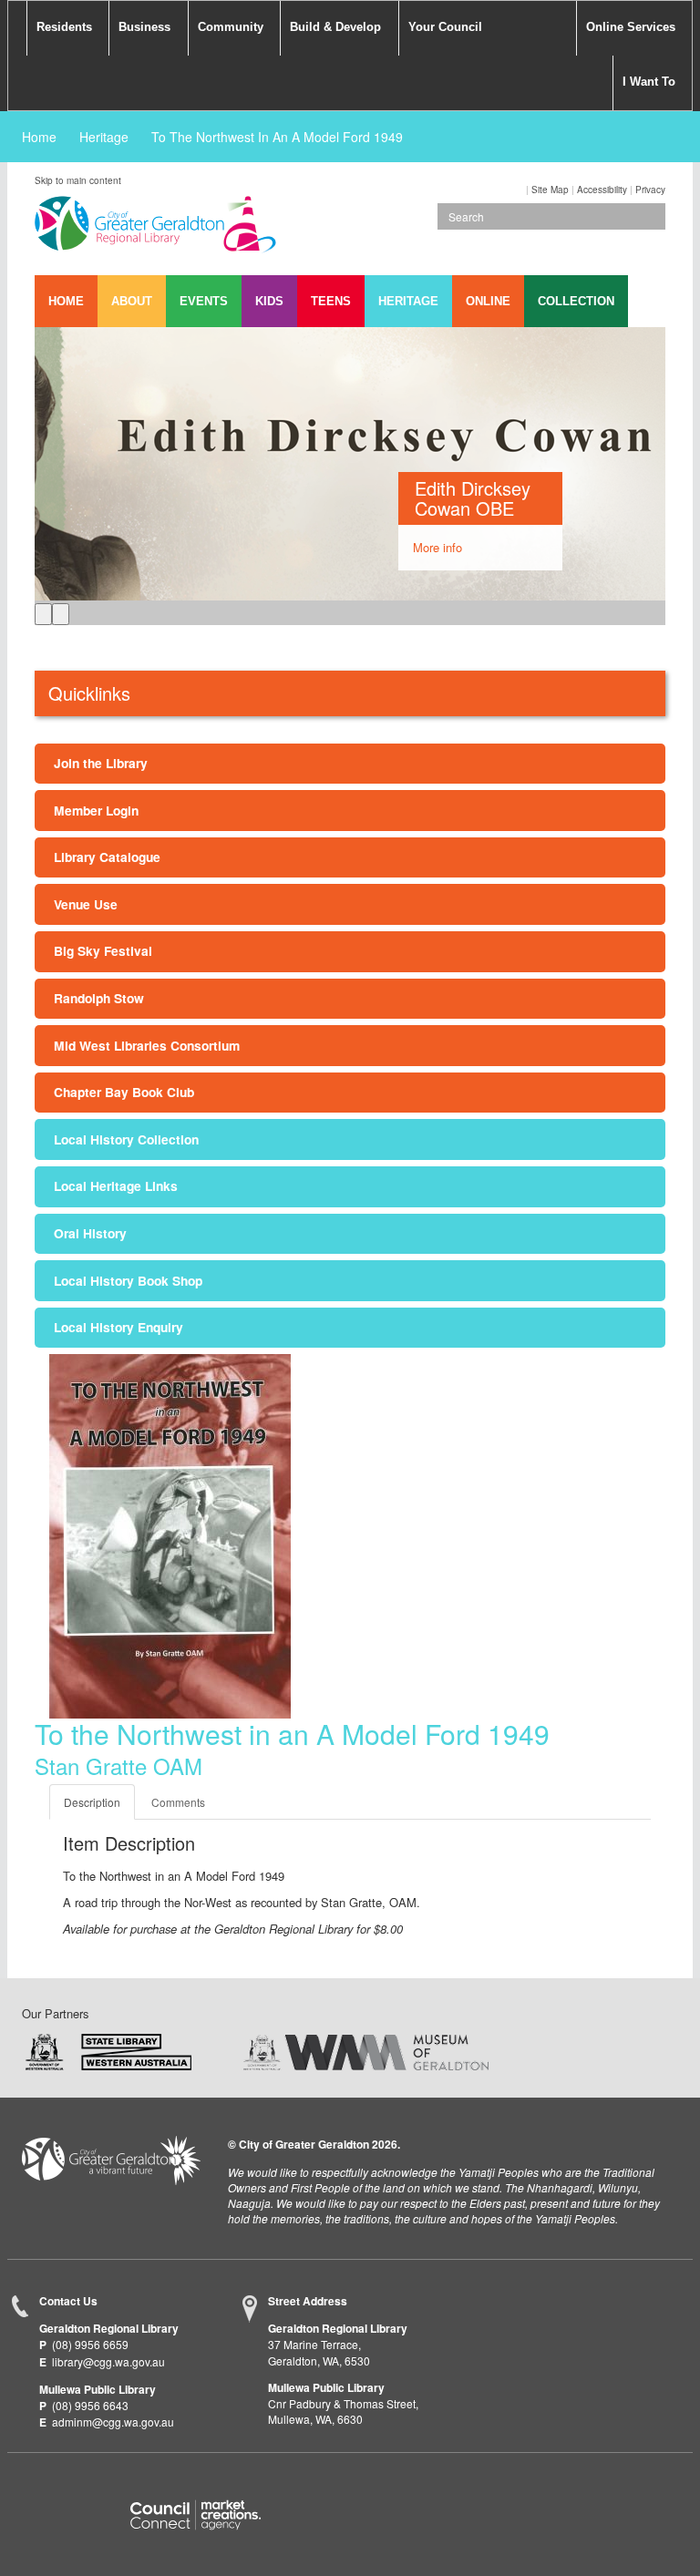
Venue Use (86, 904)
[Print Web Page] (525, 190)
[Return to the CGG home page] (111, 2160)
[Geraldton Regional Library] (155, 230)
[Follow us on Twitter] (72, 2486)
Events (204, 301)
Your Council (445, 27)
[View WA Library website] (108, 2051)
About (132, 301)
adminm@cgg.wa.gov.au (113, 2422)
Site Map (550, 190)
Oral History (90, 1233)
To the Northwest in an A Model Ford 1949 (277, 137)
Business (144, 27)
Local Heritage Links (116, 1185)
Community (231, 27)
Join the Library (101, 763)
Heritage (104, 137)
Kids (269, 301)
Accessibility (602, 190)
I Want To (649, 82)
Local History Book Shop (128, 1280)
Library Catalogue (107, 857)
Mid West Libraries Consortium (147, 1045)
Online (488, 301)
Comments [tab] (178, 1802)
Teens (331, 301)
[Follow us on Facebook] (36, 2486)
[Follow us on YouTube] (108, 2486)
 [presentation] (43, 614)
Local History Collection (126, 1139)
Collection (576, 301)
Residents (64, 27)
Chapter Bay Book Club (124, 1092)
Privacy (650, 190)
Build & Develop (335, 27)
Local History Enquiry (118, 1327)
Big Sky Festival (103, 950)
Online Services (631, 27)
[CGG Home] (17, 28)
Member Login (96, 810)
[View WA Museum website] (366, 2051)
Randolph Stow (99, 998)
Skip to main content (78, 180)
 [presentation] (61, 614)
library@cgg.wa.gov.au (108, 2361)
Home (39, 137)
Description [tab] (92, 1802)
